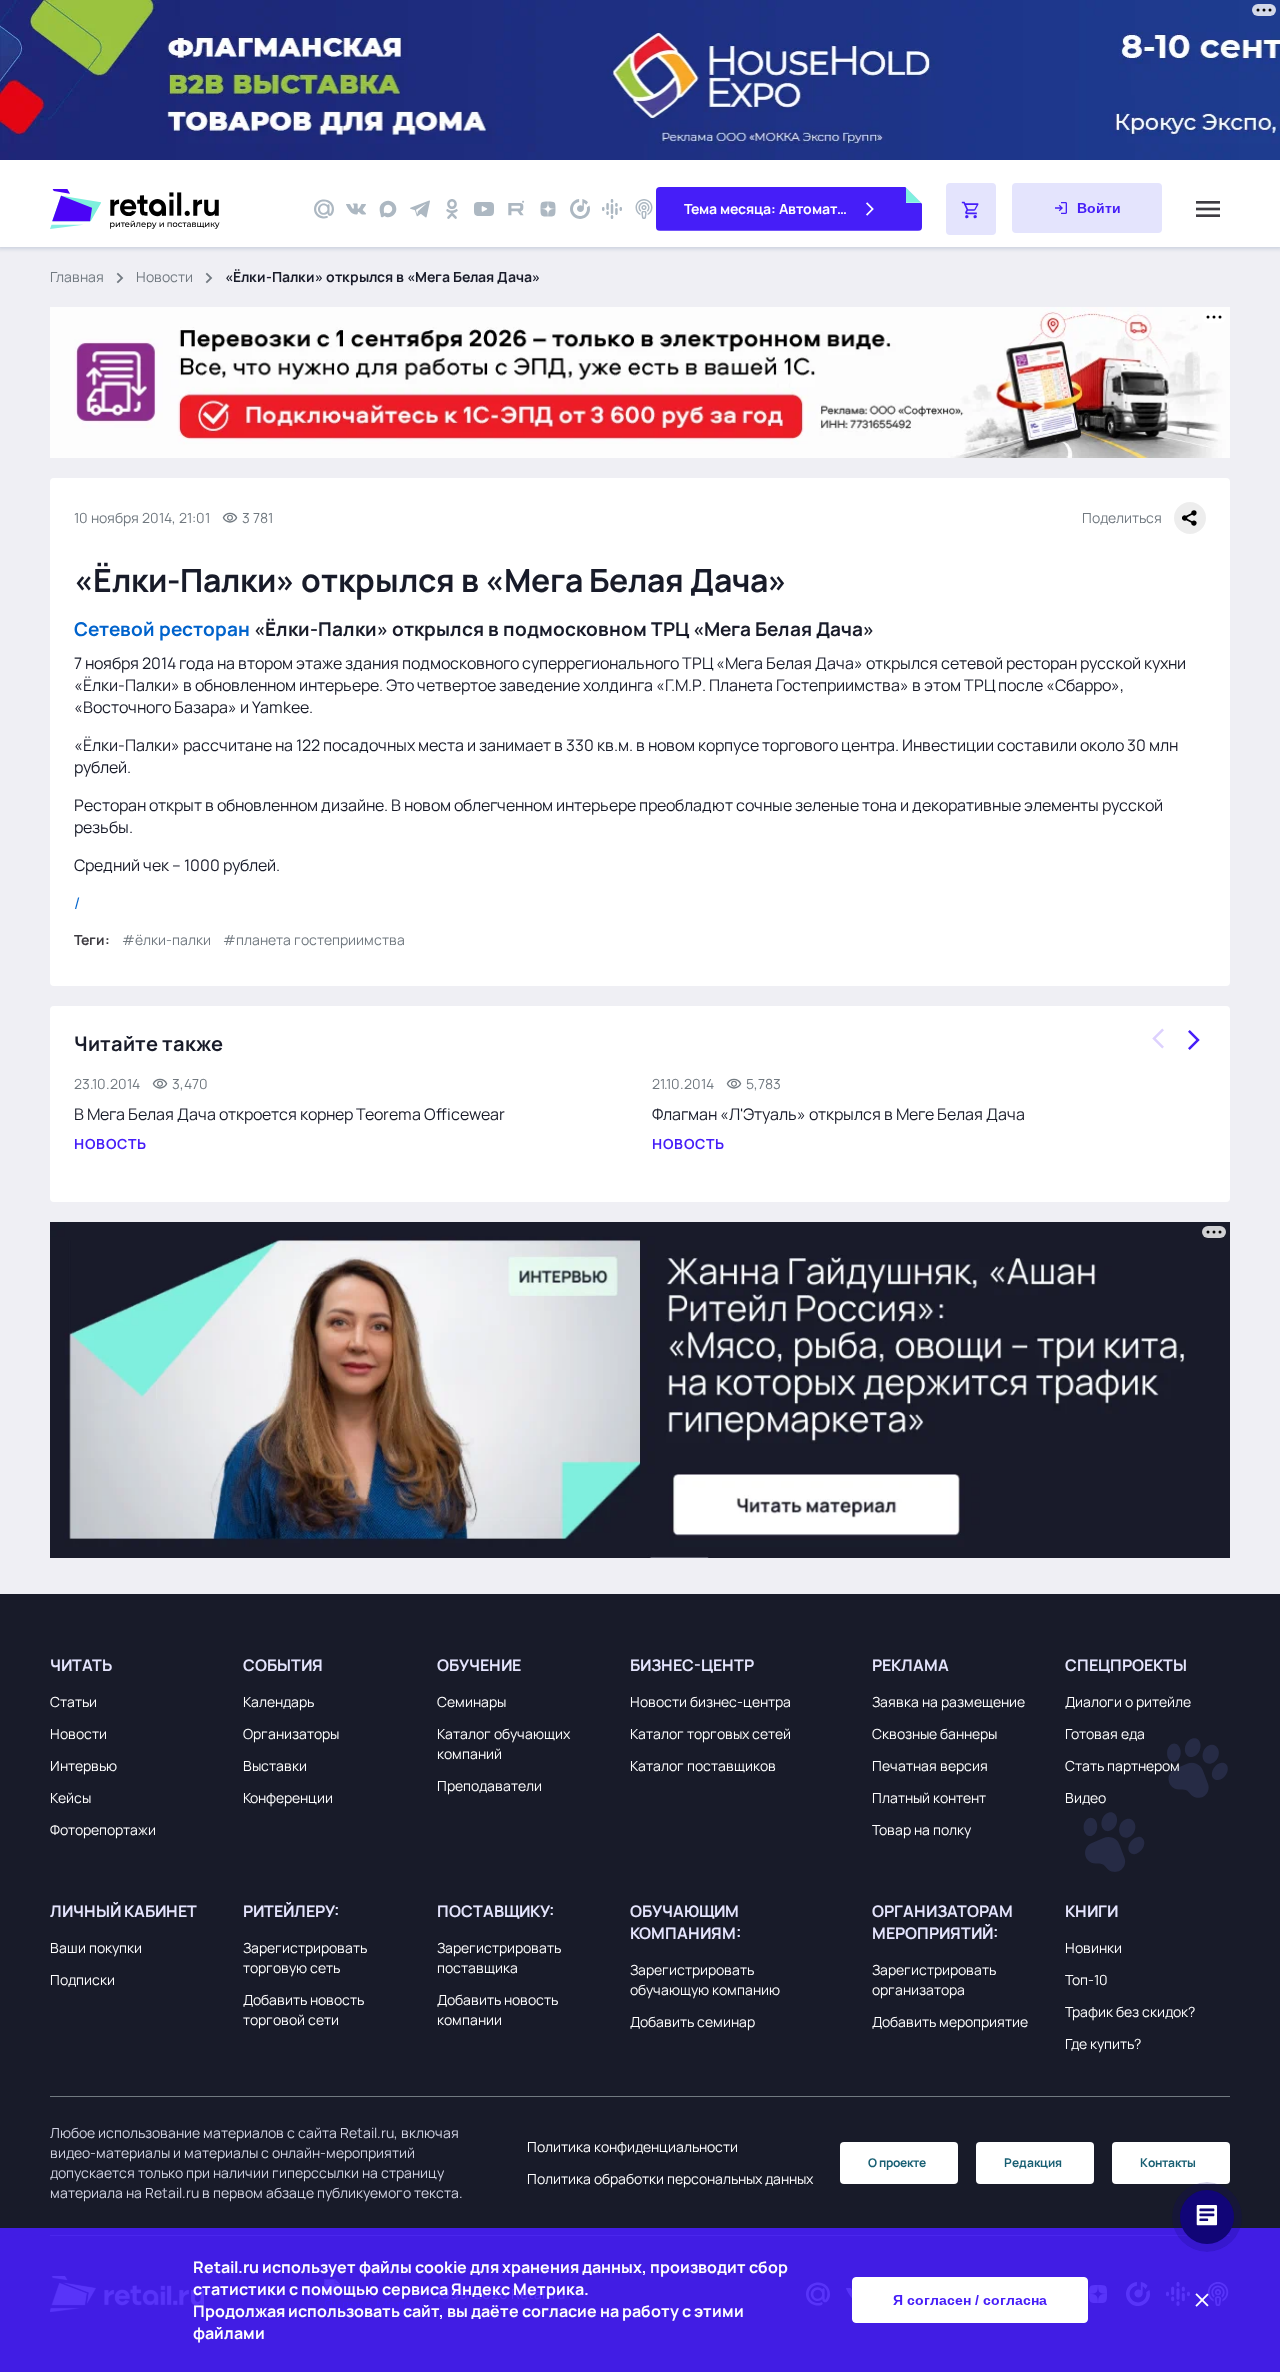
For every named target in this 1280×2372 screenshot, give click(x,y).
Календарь (278, 1701)
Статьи (73, 1701)
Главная (77, 276)
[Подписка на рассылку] (324, 209)
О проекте (897, 2162)
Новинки (1093, 1947)
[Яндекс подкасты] (580, 209)
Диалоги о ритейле (1128, 1701)
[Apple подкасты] (644, 209)
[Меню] (1208, 209)
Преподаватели (489, 1785)
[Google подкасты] (612, 209)
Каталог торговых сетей (710, 1733)
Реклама (910, 1665)
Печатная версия (930, 1765)
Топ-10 (1086, 1979)
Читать (81, 1665)
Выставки (275, 1765)
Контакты (1168, 2162)
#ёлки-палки (166, 939)
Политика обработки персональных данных (670, 2178)
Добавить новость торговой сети (303, 2009)
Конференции (288, 1797)
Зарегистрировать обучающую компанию (705, 1979)
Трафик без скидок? (1130, 2011)
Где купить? (1103, 2043)
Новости (164, 276)
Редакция (1033, 2162)
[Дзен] (548, 209)
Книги (1091, 1911)
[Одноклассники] (452, 209)
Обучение (479, 1665)
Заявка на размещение (948, 1701)
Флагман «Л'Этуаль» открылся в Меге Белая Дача (838, 1114)
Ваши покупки (96, 1947)
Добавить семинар (692, 2021)
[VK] (356, 209)
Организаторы (291, 1733)
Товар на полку (921, 1829)
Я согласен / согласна (970, 2300)
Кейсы (70, 1797)
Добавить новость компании (497, 2009)
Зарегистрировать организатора (934, 1979)
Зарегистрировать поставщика (499, 1957)
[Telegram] (420, 209)
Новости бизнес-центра (710, 1701)
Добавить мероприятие (950, 2021)
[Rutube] (516, 209)
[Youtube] (484, 209)
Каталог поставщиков (703, 1765)
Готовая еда (1105, 1733)
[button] (141, 1665)
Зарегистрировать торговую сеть (305, 1957)
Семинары (471, 1701)
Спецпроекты (1126, 1665)
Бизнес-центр (692, 1665)
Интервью (83, 1765)
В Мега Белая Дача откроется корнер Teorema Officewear (289, 1114)
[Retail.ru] (170, 209)
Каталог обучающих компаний (503, 1743)
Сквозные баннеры (934, 1733)
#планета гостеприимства (314, 939)
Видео (1085, 1797)
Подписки (82, 1979)
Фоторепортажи (103, 1829)
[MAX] (388, 209)
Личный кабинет (123, 1911)
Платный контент (929, 1797)
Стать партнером (1122, 1765)
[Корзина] (971, 209)
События (283, 1665)
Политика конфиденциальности (632, 2146)
